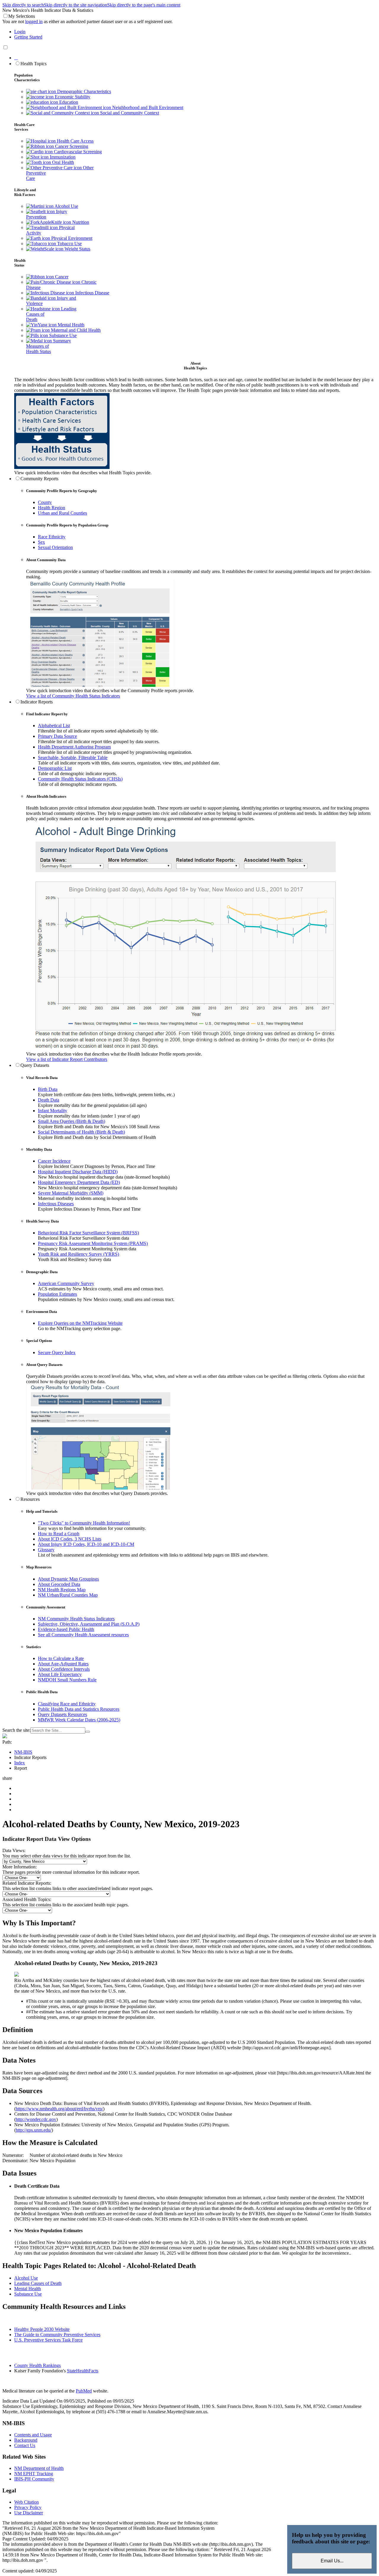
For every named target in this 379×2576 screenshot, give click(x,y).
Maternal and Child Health (75, 330)
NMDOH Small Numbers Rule (67, 1680)
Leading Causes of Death (38, 2283)
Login (20, 32)
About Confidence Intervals (64, 1669)
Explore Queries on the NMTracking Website (80, 1323)
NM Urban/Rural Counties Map (68, 1595)
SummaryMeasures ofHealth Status (49, 346)
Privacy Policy (28, 2507)
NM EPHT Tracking (34, 2474)
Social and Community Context (129, 113)
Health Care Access (75, 141)
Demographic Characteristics (83, 91)
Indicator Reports (37, 702)
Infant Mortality (53, 1111)
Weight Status (77, 249)
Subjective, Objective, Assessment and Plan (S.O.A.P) (89, 1624)
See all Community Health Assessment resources (83, 1635)
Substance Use (62, 335)
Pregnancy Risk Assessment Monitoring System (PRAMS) (93, 1243)
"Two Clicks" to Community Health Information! (84, 1523)
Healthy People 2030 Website (42, 2329)
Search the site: (16, 1730)
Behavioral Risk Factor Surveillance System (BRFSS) (88, 1233)
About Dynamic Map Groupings (68, 1579)
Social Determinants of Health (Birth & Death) (81, 1132)
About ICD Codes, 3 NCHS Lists (70, 1539)
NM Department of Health (39, 2468)
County (45, 502)
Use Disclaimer (29, 2513)
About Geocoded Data (59, 1584)
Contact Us (25, 2445)
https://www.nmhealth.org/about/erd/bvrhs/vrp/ (59, 2109)
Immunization (62, 157)
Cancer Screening (71, 146)
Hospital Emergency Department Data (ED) (79, 1182)
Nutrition (80, 222)
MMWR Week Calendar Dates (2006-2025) (79, 1720)
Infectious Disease (92, 293)
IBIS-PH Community (34, 2479)
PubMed (84, 2391)
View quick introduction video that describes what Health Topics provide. (83, 473)
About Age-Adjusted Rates (63, 1664)
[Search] (88, 1732)
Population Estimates (57, 1294)
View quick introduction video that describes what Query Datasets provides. (97, 1493)
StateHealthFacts (83, 2371)
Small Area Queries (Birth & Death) (72, 1121)
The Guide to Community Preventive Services (57, 2335)
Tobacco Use (69, 244)
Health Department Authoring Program (74, 747)
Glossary (46, 1550)
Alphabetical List (54, 726)
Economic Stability (72, 97)
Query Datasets (35, 1065)
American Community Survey (66, 1283)
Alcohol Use (66, 206)
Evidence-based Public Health (66, 1629)
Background (26, 2440)
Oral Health (62, 162)
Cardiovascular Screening (77, 152)
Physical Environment (71, 238)
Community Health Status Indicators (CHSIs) (80, 779)
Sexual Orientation (55, 547)
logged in (34, 21)
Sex (41, 542)
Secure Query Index (57, 1352)
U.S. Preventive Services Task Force (48, 2340)
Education (68, 102)
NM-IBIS (23, 1752)
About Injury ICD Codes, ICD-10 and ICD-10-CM (86, 1544)
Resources (30, 1499)
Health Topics (33, 64)
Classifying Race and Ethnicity (67, 1704)
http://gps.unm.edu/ (34, 2130)
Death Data (49, 1100)
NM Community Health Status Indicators (76, 1619)
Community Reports (39, 479)
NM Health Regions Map (62, 1590)
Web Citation (27, 2502)
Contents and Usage (33, 2435)
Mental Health (70, 325)
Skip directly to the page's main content (144, 5)
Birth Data (48, 1089)
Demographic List (55, 768)
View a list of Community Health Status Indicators (73, 696)
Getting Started (28, 37)
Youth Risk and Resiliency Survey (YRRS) (78, 1254)
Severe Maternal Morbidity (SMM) (71, 1193)
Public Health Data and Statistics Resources (79, 1709)
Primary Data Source (57, 736)
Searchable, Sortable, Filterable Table (73, 758)
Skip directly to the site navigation (76, 5)
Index (20, 1763)
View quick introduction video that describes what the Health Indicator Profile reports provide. (114, 1054)
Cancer (61, 277)
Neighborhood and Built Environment (147, 107)
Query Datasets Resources (62, 1714)
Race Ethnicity (52, 537)
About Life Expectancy (60, 1674)
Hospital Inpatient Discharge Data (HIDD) (78, 1172)
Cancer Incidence (54, 1161)
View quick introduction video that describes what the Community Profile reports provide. (110, 691)
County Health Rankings (37, 2365)
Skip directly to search (23, 5)
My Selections (22, 16)
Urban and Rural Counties (62, 513)
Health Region (52, 508)
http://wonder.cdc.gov (36, 2119)
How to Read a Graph (59, 1534)
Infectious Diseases (56, 1204)
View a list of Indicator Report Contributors (67, 1059)
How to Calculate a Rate (61, 1658)
